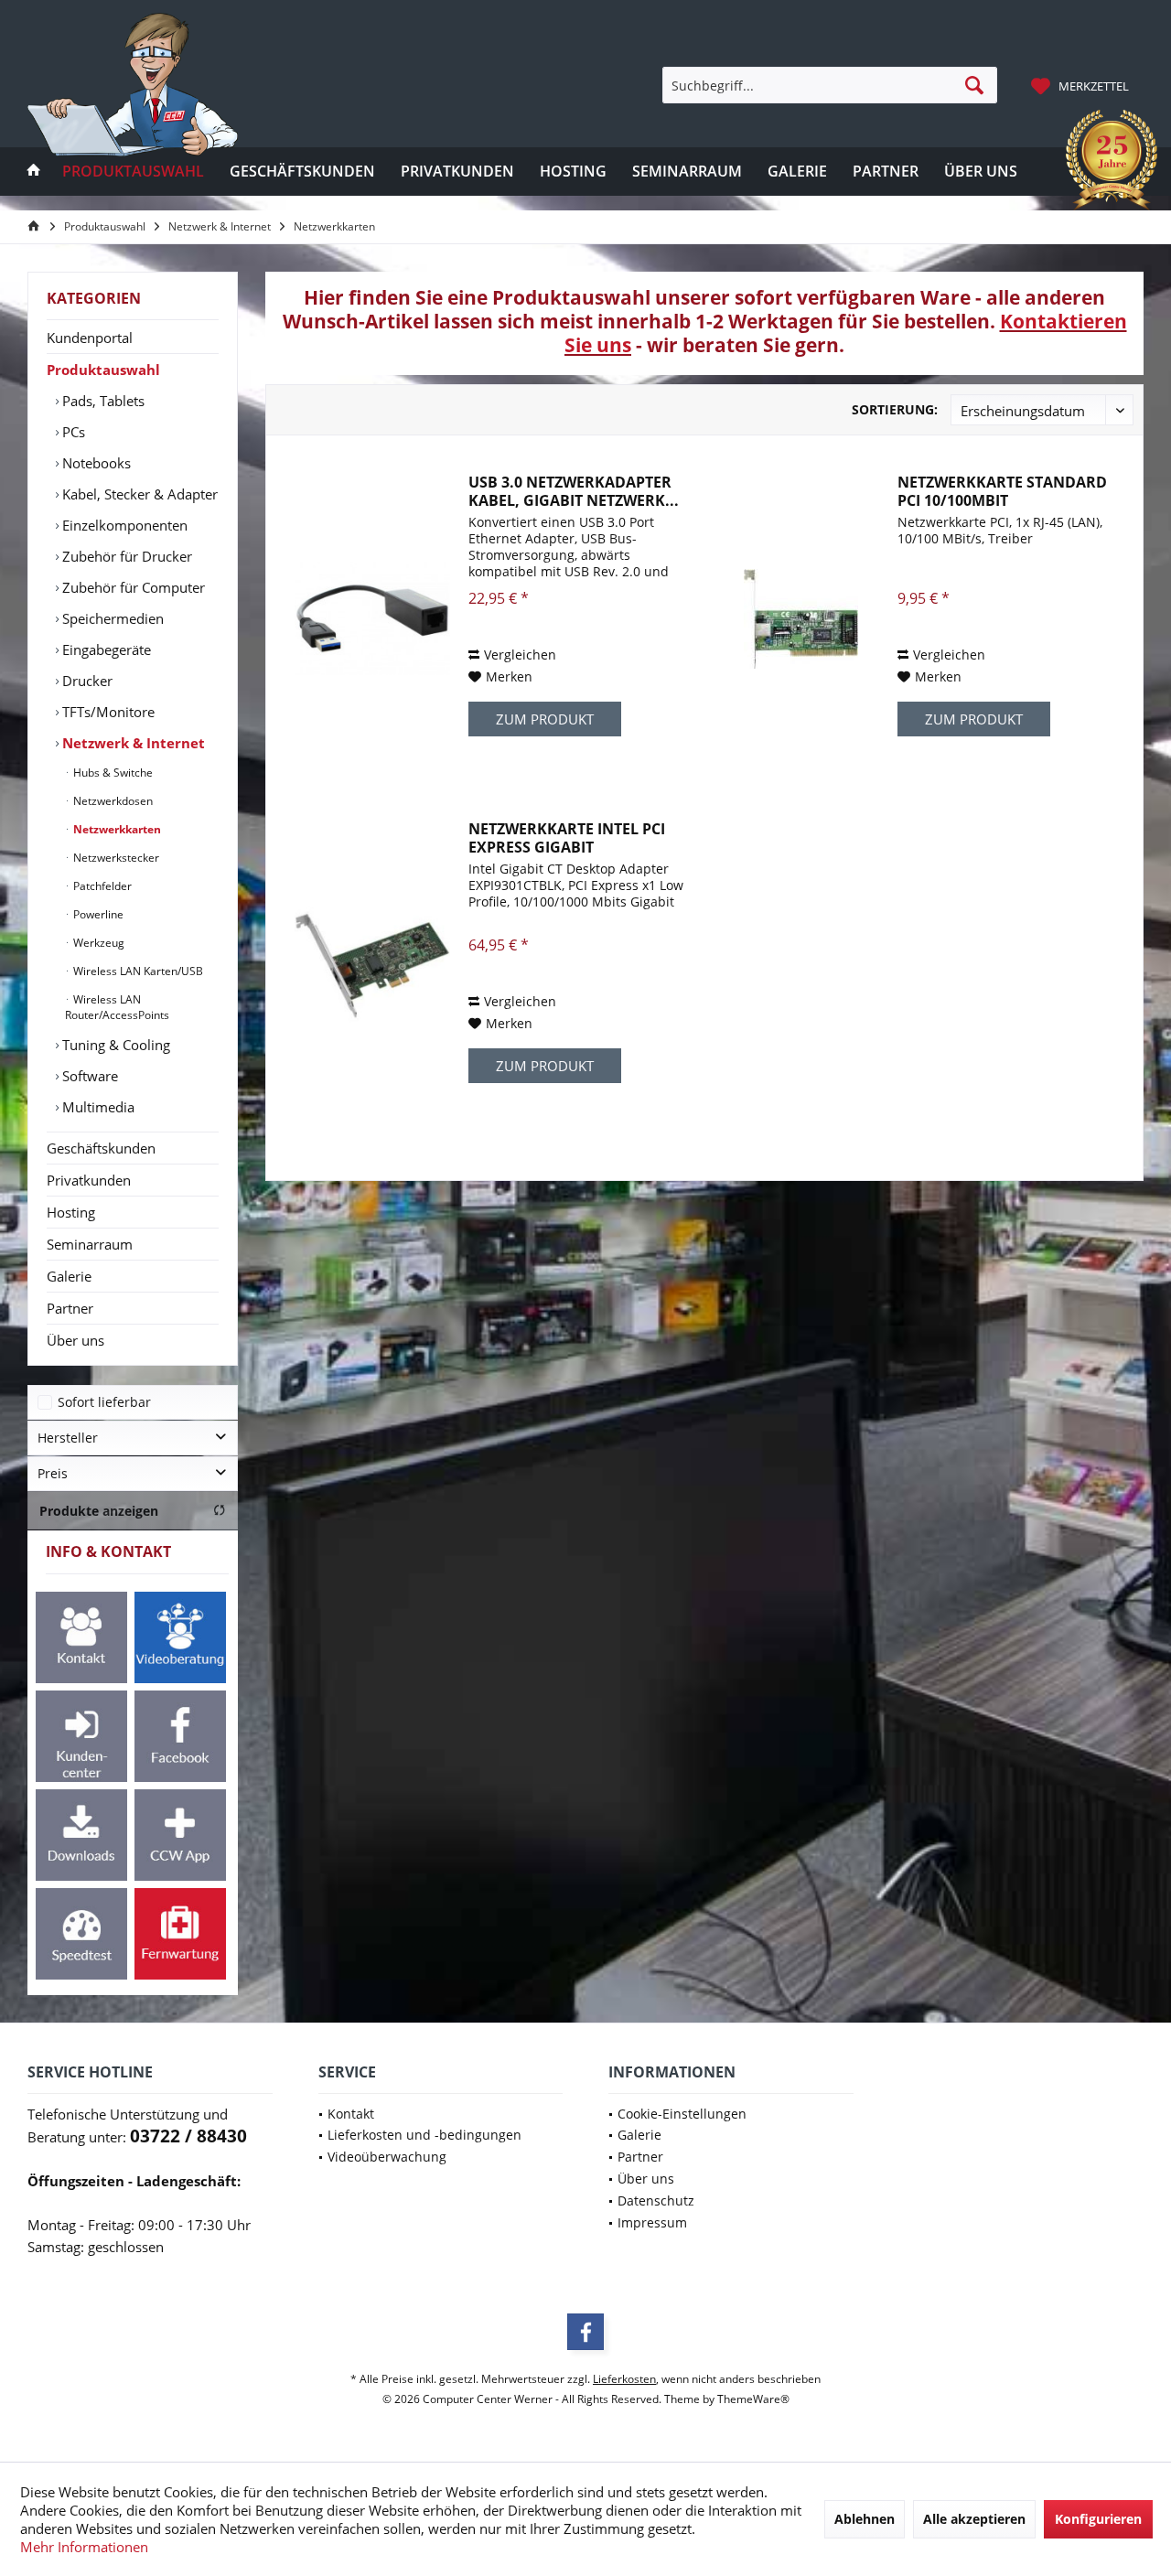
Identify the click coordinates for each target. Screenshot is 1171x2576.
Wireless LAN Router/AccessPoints (117, 1007)
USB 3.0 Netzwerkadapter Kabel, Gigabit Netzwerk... (574, 491)
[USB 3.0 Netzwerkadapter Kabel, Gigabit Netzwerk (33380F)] (372, 618)
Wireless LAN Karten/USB (137, 971)
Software (88, 1076)
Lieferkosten (624, 2379)
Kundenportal (90, 338)
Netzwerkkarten (116, 829)
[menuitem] (1082, 85)
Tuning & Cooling (114, 1045)
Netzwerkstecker (115, 858)
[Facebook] (585, 2332)
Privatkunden (89, 1180)
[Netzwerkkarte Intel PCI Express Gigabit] (372, 965)
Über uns (75, 1340)
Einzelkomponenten (123, 525)
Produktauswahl (103, 370)
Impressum (652, 2222)
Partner (70, 1308)
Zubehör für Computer (132, 587)
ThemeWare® (753, 2399)
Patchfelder (101, 886)
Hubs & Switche (112, 773)
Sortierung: (895, 409)
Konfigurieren (1098, 2519)
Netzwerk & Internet (132, 743)
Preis (53, 1473)
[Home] (34, 172)
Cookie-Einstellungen (682, 2114)
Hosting (71, 1212)
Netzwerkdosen (112, 801)
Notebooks (95, 463)
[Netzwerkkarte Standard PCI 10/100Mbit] (801, 618)
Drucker (86, 681)
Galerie (69, 1276)
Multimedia (97, 1107)
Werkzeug (97, 943)
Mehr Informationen (84, 2547)
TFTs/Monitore (107, 712)
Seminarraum (90, 1244)
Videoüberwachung (387, 2157)
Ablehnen (865, 2519)
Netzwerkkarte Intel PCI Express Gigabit (567, 838)
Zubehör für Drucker (125, 556)
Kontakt (351, 2114)
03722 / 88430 (188, 2136)
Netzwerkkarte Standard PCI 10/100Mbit (1002, 491)
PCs (72, 432)
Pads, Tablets (102, 401)
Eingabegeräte (105, 649)
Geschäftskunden (101, 1148)
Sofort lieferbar (104, 1402)
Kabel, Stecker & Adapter (138, 494)
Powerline (97, 914)
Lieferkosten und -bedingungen (424, 2135)
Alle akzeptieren (974, 2519)
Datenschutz (656, 2200)
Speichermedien (111, 618)
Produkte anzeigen (99, 1511)
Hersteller (68, 1438)
